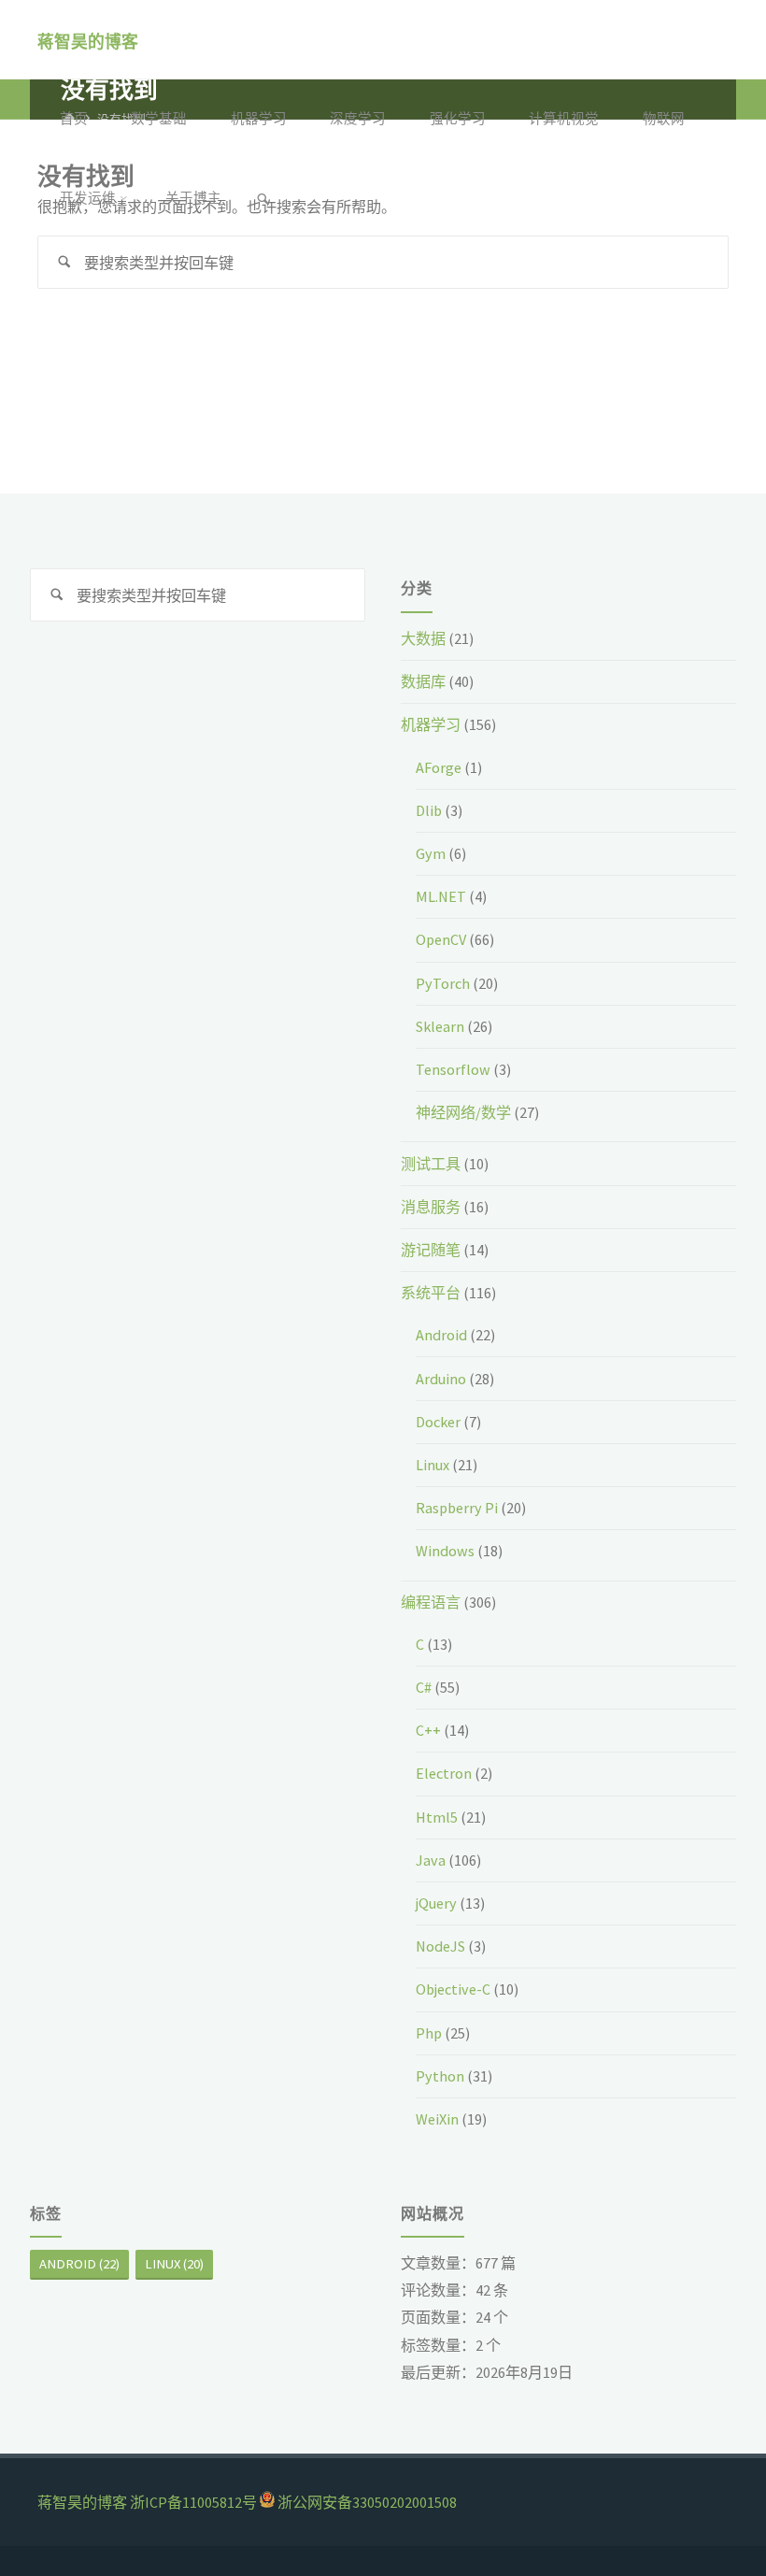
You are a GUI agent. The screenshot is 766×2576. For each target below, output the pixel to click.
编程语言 (431, 1602)
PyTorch (443, 983)
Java (431, 1860)
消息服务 (431, 1207)
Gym (431, 853)
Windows (445, 1551)
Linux (433, 1465)
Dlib (429, 810)
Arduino (441, 1379)
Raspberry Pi (457, 1508)
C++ (428, 1730)
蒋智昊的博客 (88, 41)
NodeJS (440, 1946)
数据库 (423, 681)
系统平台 (431, 1293)
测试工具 (431, 1164)
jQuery (436, 1903)
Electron (444, 1773)
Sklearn (440, 1026)
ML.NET (441, 896)
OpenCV (441, 939)
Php (429, 2033)
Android (441, 1335)
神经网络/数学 (463, 1112)
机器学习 (431, 724)
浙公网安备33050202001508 (367, 2502)
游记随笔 (431, 1250)
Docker (438, 1422)
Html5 (437, 1817)
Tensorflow (453, 1069)
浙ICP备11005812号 (193, 2502)
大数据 (423, 638)
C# (424, 1687)
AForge (439, 767)
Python (440, 2076)
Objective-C (453, 1989)
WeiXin (437, 2119)
